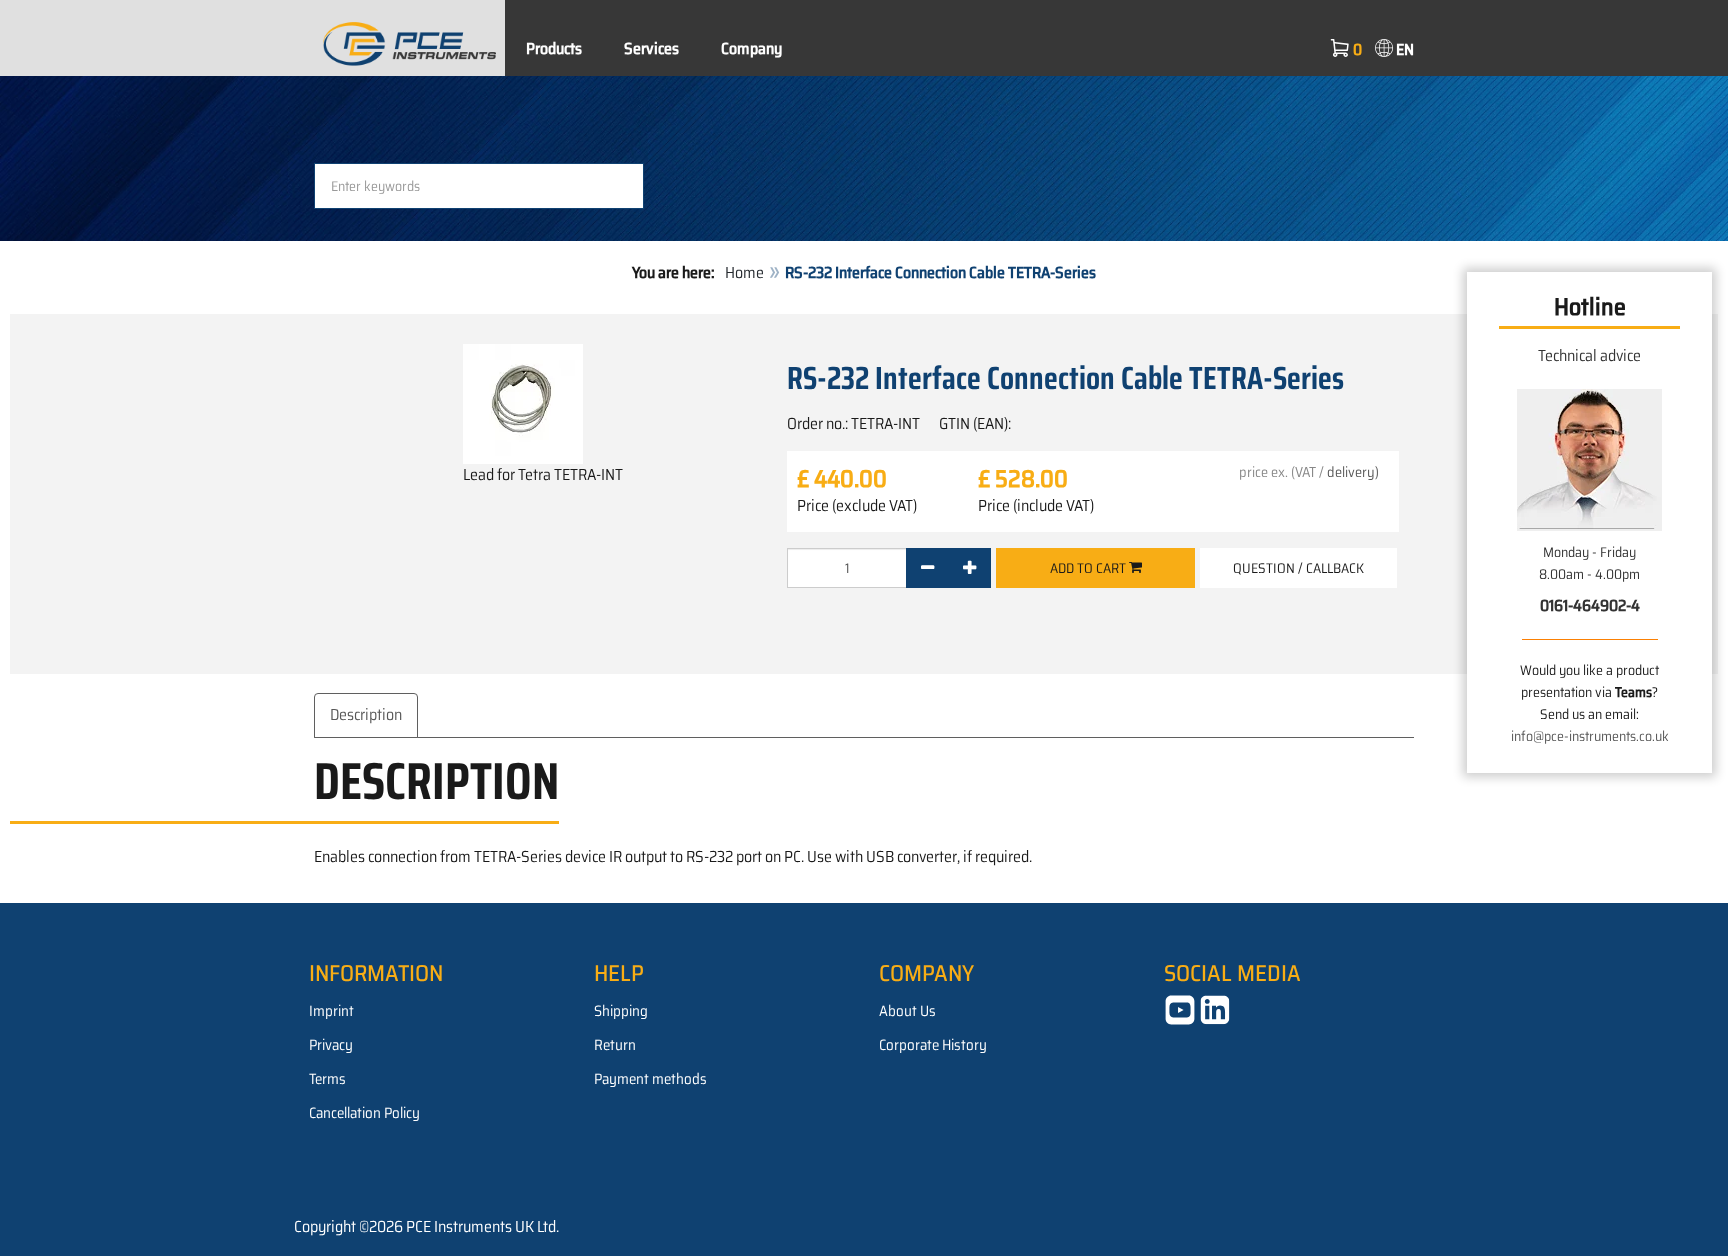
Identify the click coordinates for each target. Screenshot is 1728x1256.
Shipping (621, 1011)
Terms (327, 1079)
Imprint (331, 1011)
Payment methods (650, 1079)
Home (744, 272)
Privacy (331, 1045)
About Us (907, 1011)
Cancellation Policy (364, 1113)
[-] (927, 568)
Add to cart (1089, 568)
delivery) (1353, 472)
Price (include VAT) (1036, 506)
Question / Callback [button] (1298, 568)
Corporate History (933, 1045)
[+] (969, 568)
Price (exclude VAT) (857, 506)
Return (615, 1045)
